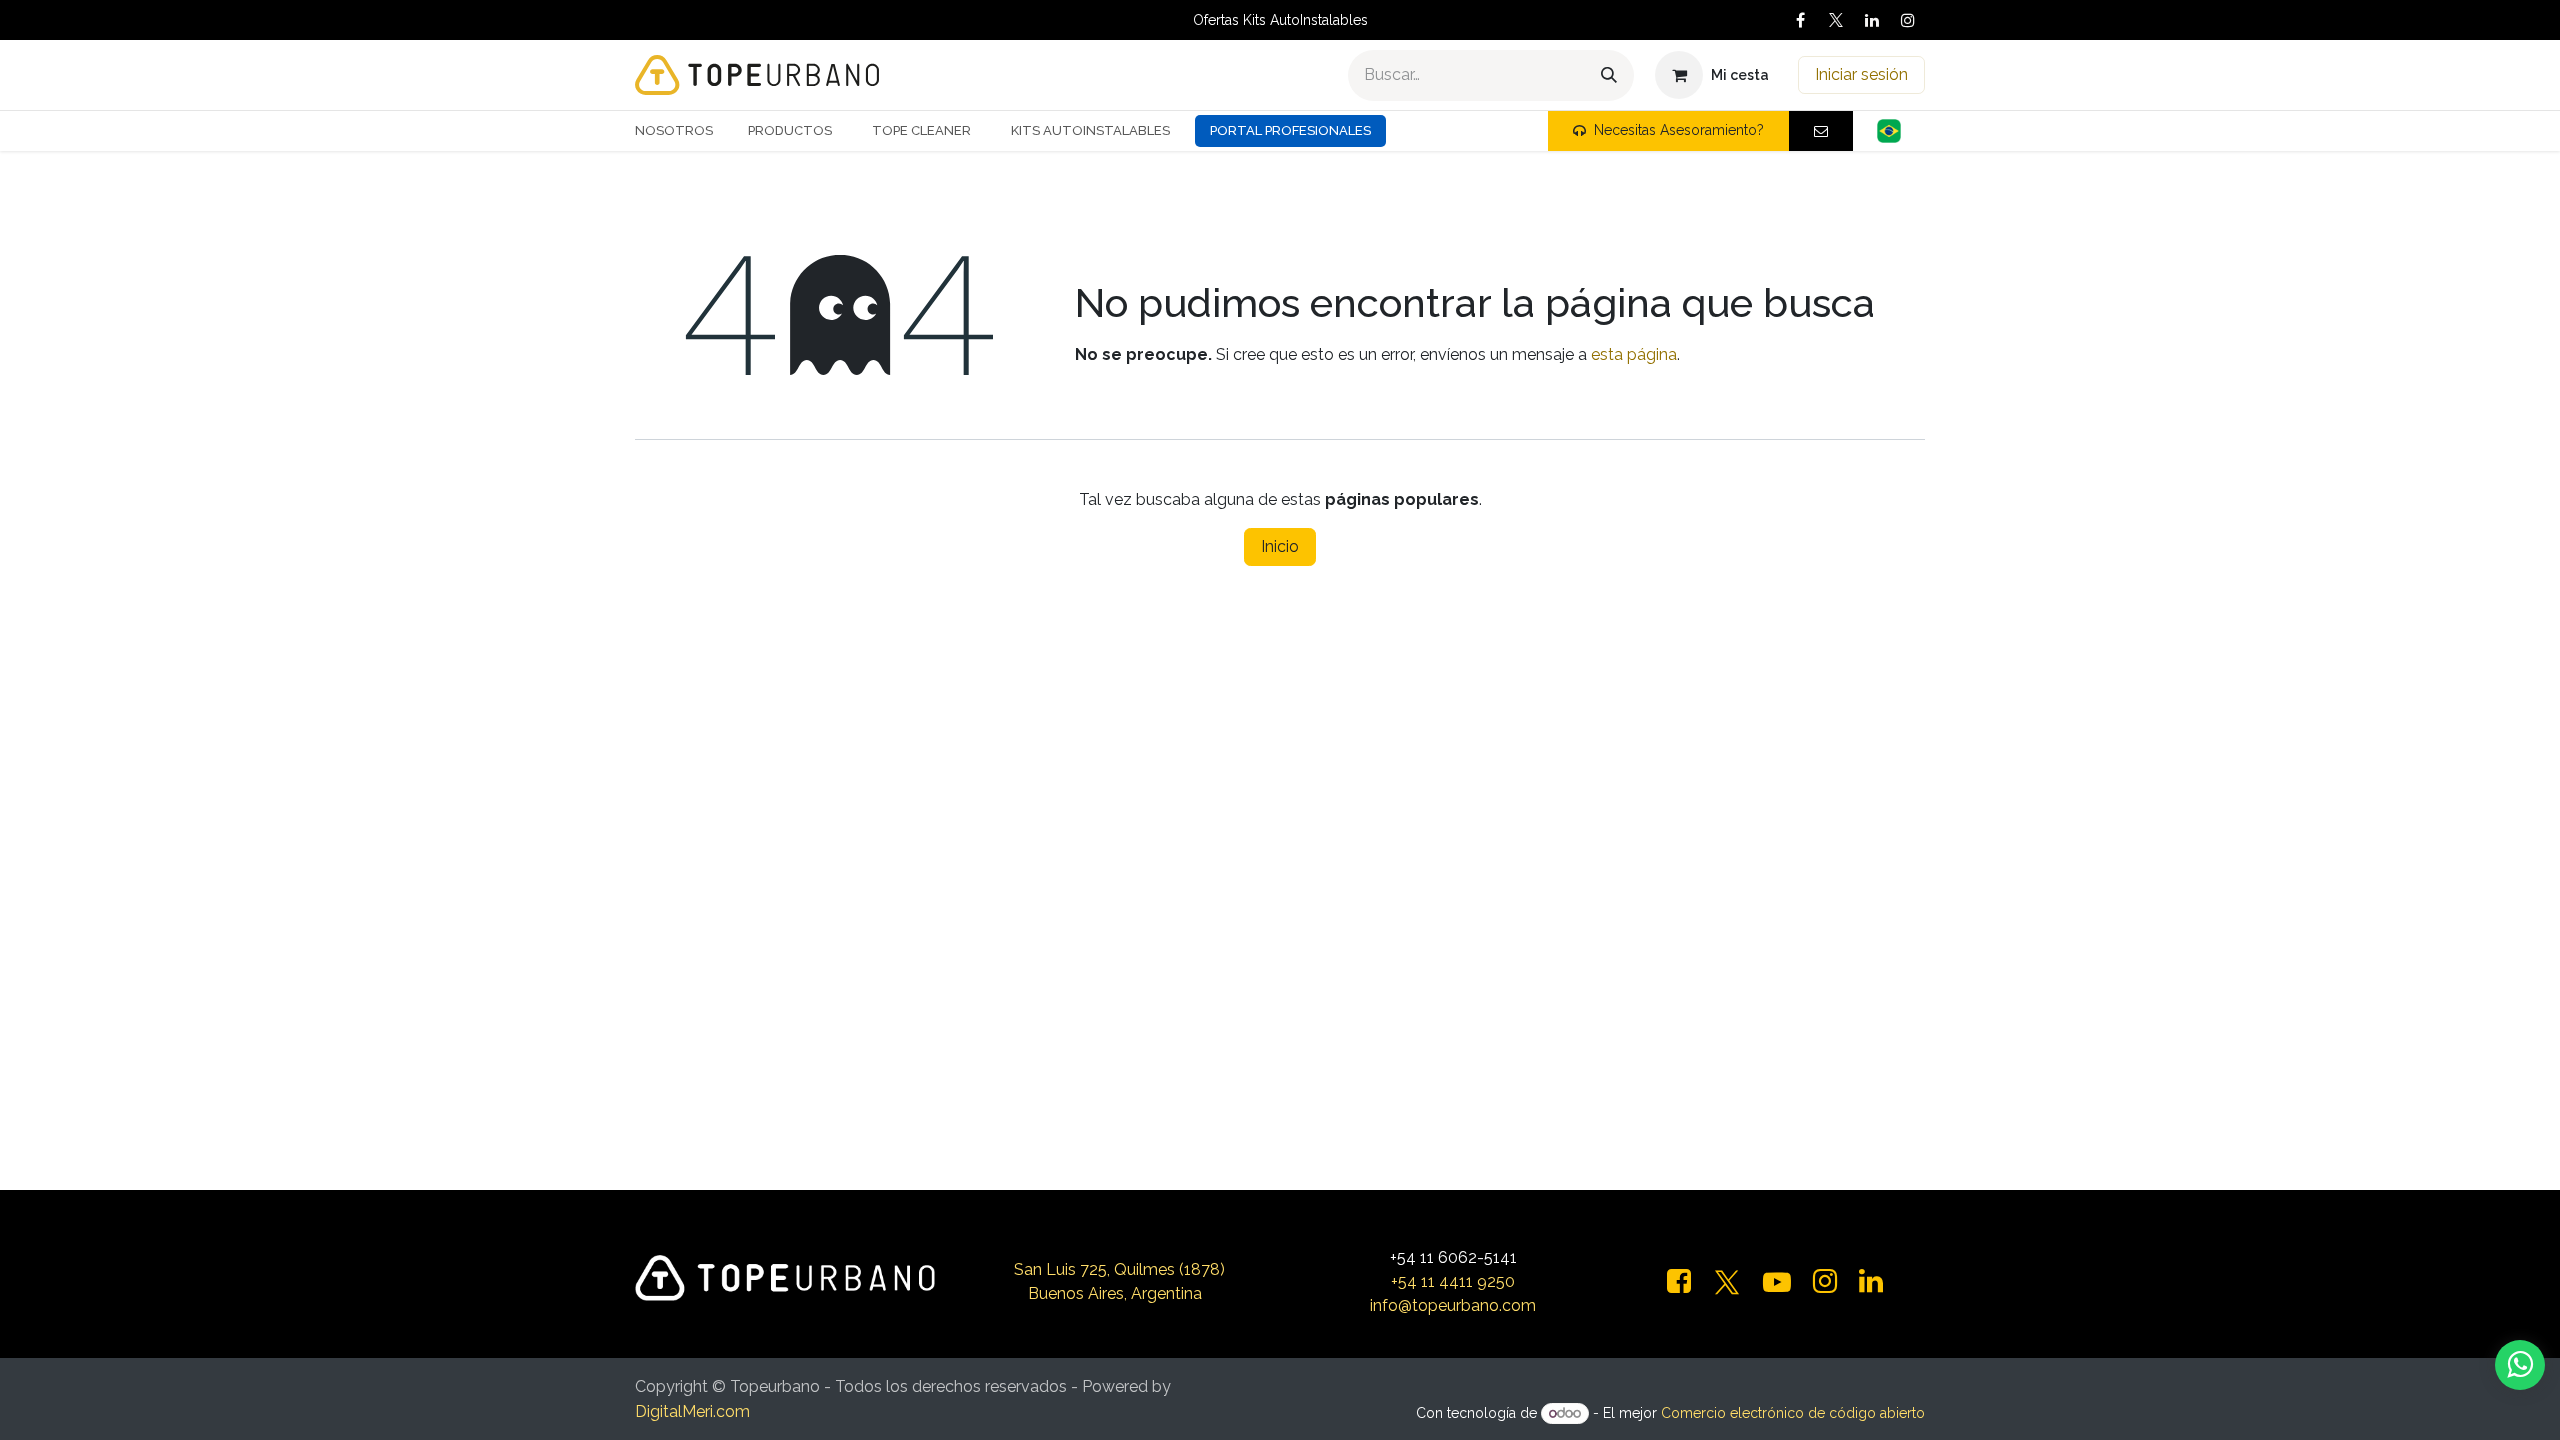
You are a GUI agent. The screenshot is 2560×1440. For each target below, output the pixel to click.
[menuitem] (681, 131)
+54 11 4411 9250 (1453, 1281)
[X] (1836, 20)
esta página (1634, 354)
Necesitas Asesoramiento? (1679, 130)
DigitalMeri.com (692, 1411)
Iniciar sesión (1861, 74)
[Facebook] (1800, 20)
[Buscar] (1609, 75)
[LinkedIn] (1872, 20)
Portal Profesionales (1290, 130)
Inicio (1280, 546)
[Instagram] (1908, 20)
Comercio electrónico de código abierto (1793, 1413)
